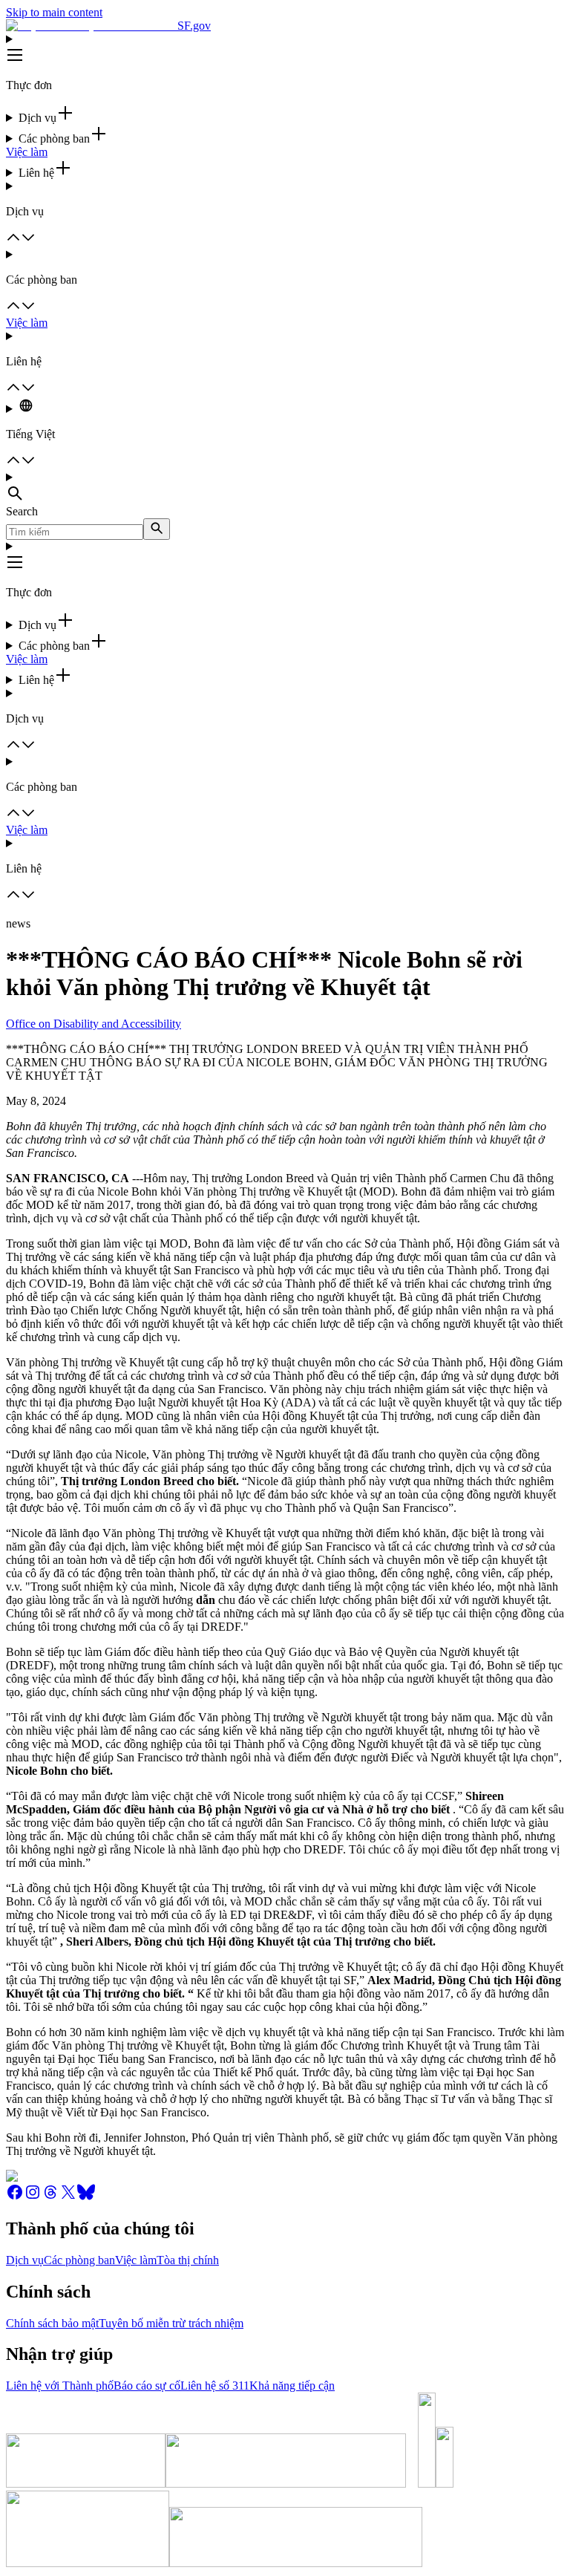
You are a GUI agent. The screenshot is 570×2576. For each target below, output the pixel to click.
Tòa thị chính (188, 2260)
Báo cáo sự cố (147, 2386)
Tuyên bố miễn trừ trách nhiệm (171, 2323)
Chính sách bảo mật (52, 2323)
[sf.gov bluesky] (86, 2197)
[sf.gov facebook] (15, 2197)
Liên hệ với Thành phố (60, 2386)
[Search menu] (285, 488)
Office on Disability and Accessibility (94, 1024)
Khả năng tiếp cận (292, 2386)
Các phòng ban (79, 2260)
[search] (157, 529)
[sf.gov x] (68, 2197)
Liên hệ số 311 (215, 2386)
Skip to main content (54, 12)
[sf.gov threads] (50, 2197)
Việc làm (27, 152)
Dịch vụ (25, 2260)
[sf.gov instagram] (33, 2197)
